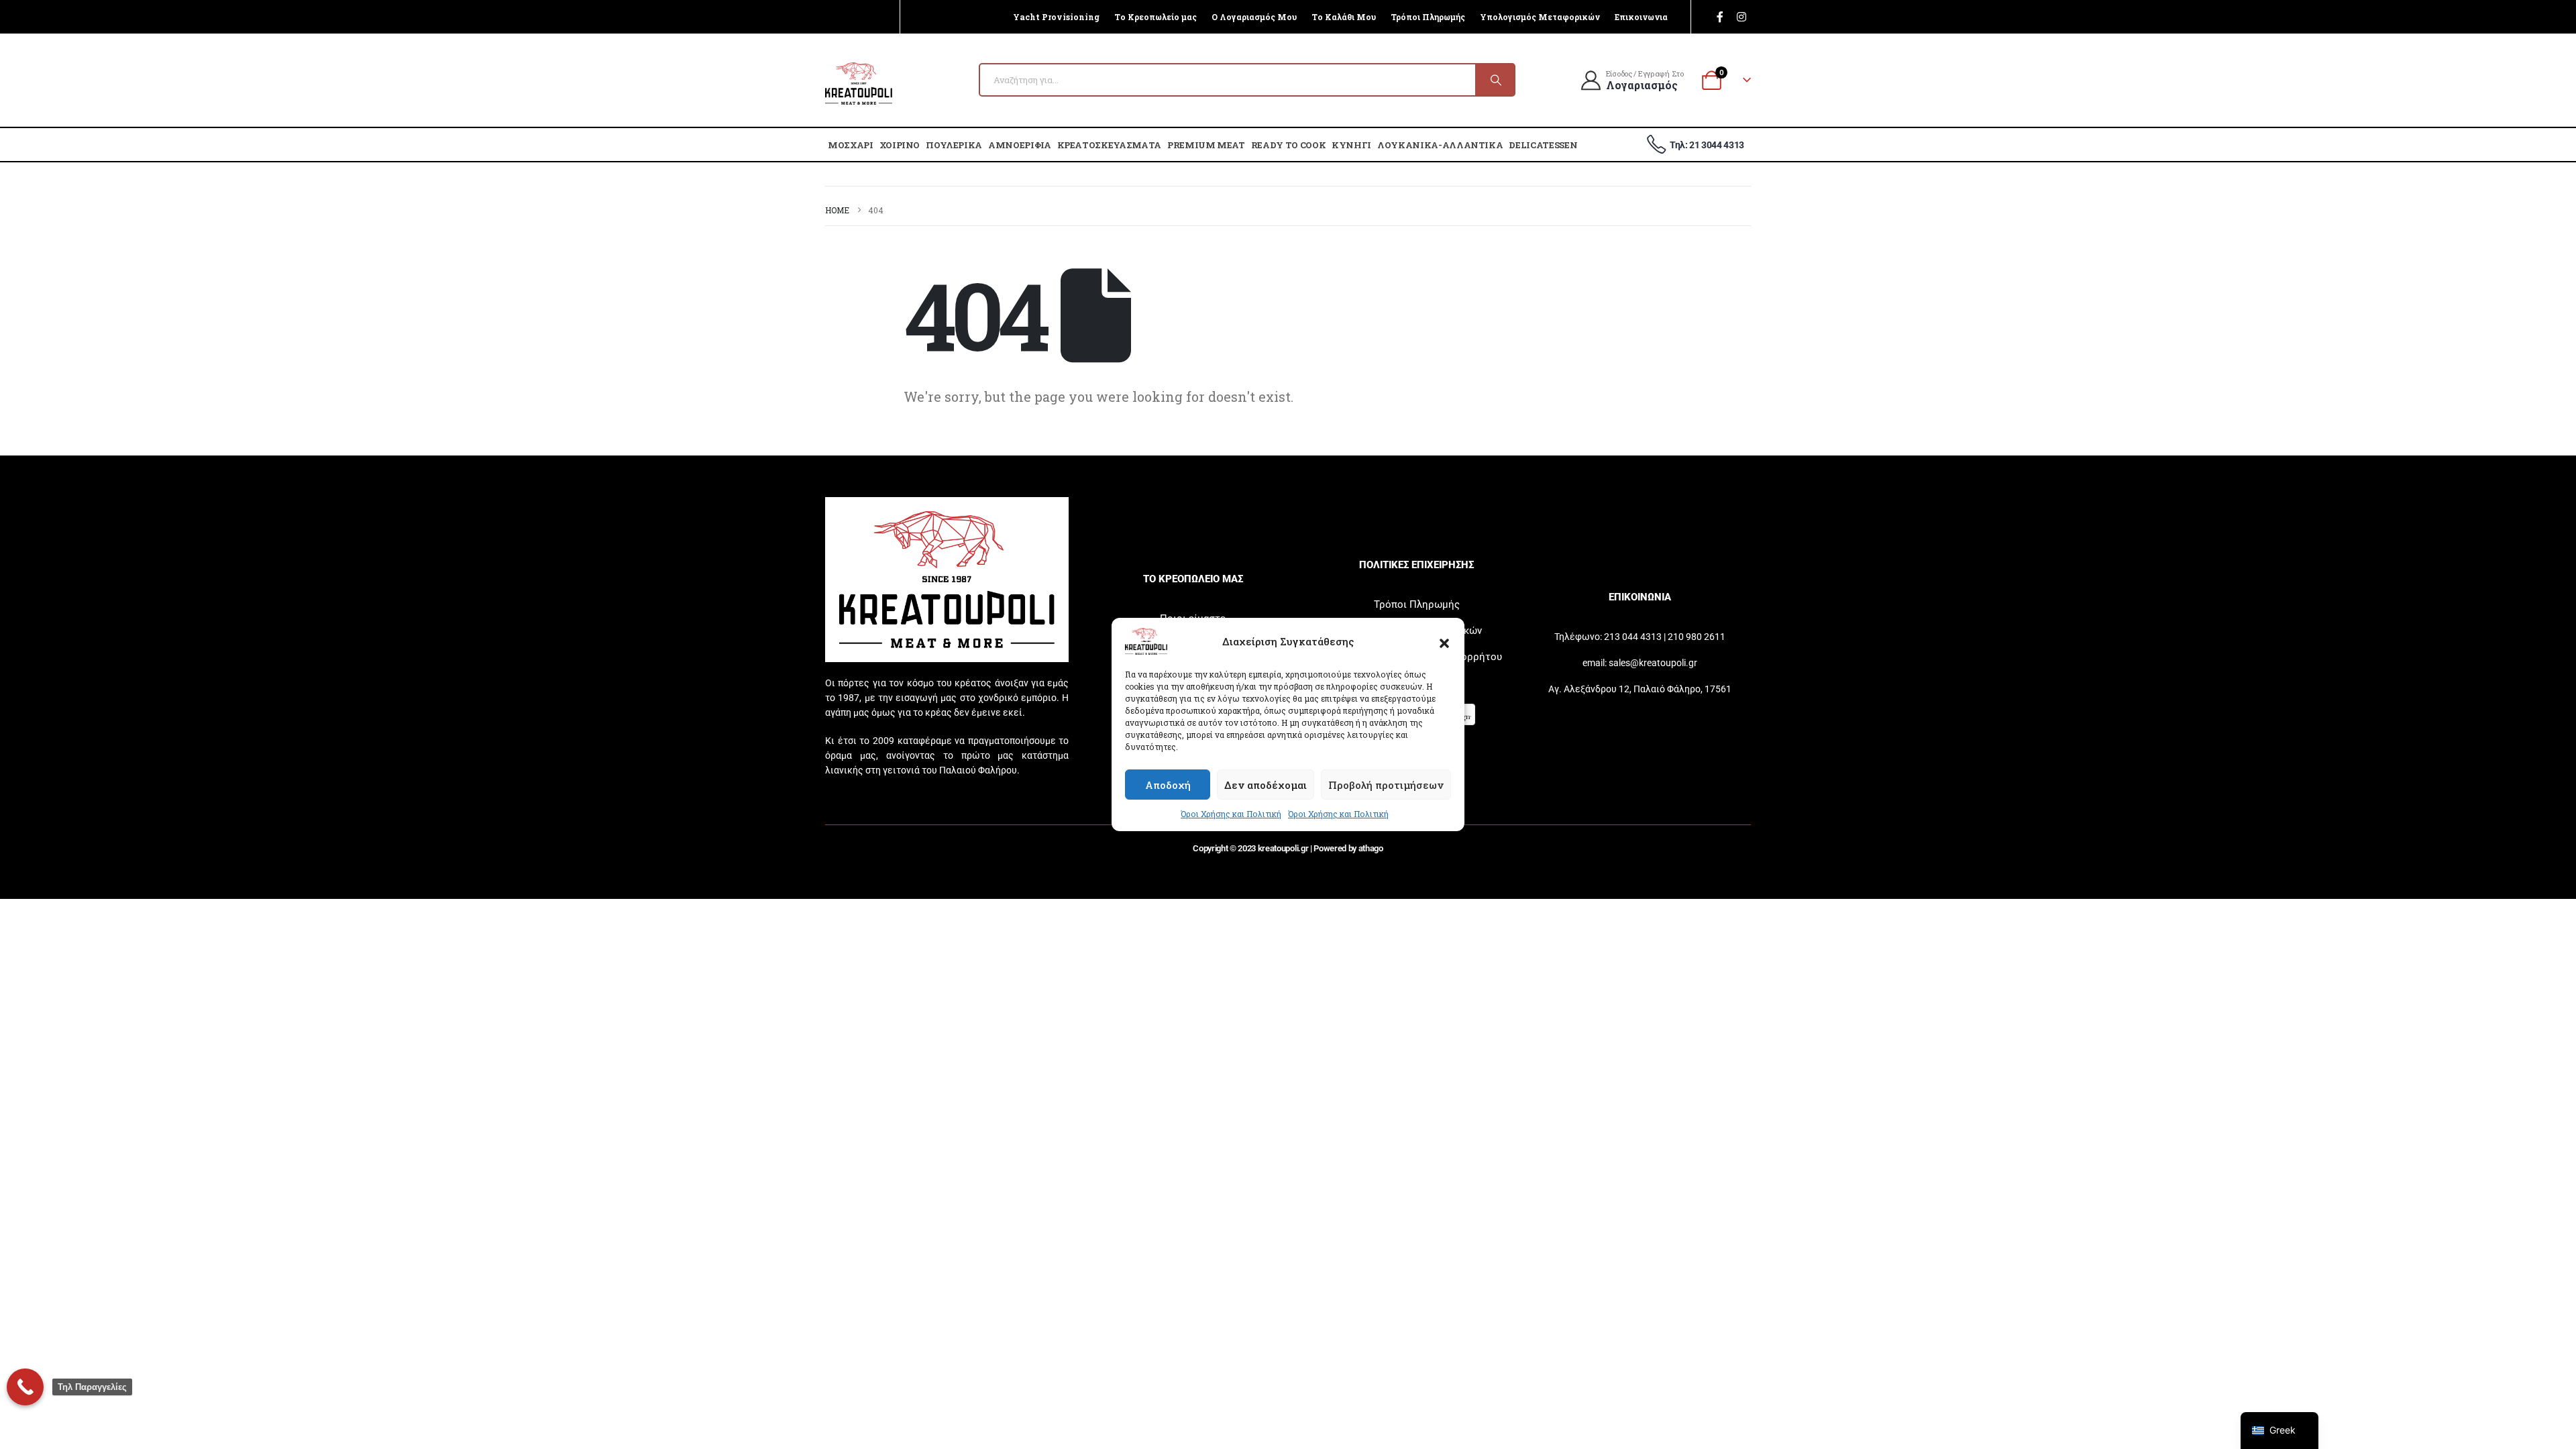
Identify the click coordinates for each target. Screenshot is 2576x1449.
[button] (1444, 641)
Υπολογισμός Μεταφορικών (1540, 17)
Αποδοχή (1168, 785)
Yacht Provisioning (1056, 17)
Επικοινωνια (1641, 17)
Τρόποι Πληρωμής (1428, 17)
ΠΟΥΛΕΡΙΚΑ (954, 145)
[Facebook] (1720, 17)
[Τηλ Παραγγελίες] (25, 1387)
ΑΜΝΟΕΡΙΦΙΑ (1020, 145)
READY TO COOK (1288, 145)
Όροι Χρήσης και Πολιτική (1231, 814)
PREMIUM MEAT (1206, 145)
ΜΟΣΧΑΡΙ (851, 145)
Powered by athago (1348, 848)
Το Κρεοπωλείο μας (1156, 17)
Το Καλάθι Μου (1344, 17)
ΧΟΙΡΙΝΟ (900, 145)
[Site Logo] (859, 84)
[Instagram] (1741, 17)
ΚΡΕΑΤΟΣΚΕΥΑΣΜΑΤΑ (1109, 145)
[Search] (1495, 80)
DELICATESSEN (1543, 145)
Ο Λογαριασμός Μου (1254, 17)
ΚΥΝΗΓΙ (1351, 145)
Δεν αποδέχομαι (1266, 785)
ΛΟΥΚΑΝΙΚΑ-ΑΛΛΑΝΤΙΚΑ (1440, 145)
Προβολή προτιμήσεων (1386, 785)
